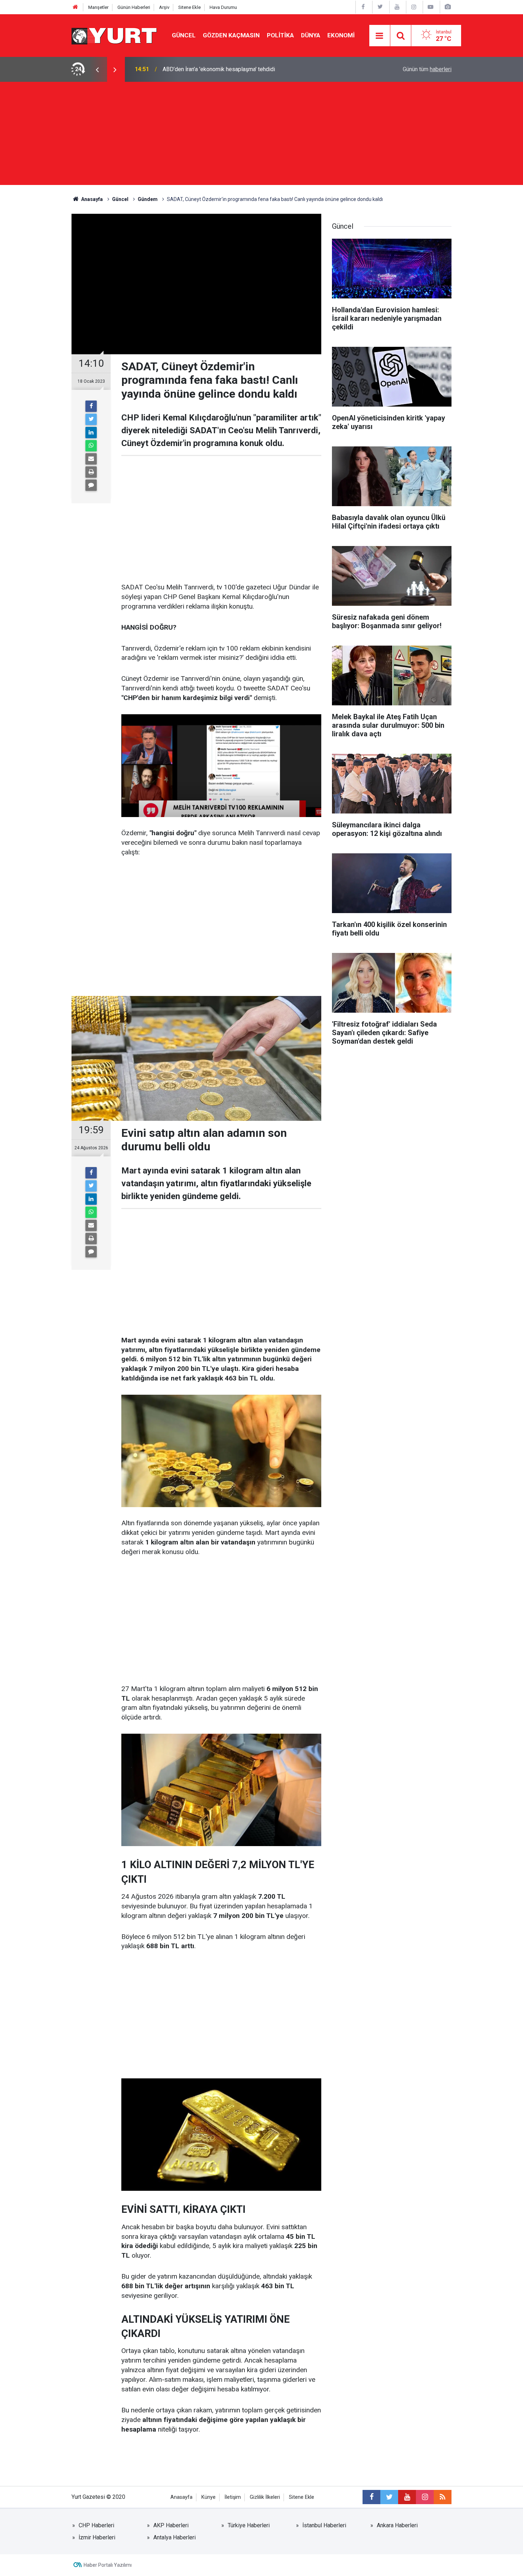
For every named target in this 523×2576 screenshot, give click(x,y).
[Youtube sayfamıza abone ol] (407, 2497)
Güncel (184, 35)
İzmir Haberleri (97, 2537)
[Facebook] (91, 406)
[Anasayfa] (75, 7)
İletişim (233, 2497)
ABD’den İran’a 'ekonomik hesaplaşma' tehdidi (219, 69)
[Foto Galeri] (448, 7)
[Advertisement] (261, 135)
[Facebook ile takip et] (371, 2497)
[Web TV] (430, 7)
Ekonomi (341, 35)
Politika (280, 35)
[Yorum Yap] (91, 485)
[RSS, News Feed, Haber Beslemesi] (443, 2497)
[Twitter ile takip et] (389, 2497)
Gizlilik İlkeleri (265, 2497)
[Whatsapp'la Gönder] (91, 446)
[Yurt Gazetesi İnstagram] (414, 7)
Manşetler (98, 7)
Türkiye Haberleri (249, 2525)
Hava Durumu (223, 7)
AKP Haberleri (171, 2525)
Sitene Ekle (189, 7)
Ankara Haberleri (397, 2525)
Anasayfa (181, 2497)
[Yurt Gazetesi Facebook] (363, 7)
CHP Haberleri (96, 2525)
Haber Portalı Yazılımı (108, 2565)
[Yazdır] (91, 472)
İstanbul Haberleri (324, 2525)
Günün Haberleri (134, 7)
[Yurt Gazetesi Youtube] (397, 7)
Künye (208, 2497)
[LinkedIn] (91, 433)
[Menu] (380, 36)
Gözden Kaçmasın (231, 35)
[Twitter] (91, 419)
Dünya (311, 35)
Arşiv (164, 7)
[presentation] (97, 69)
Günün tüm (427, 69)
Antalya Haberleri (175, 2537)
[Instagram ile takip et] (425, 2497)
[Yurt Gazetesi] (115, 35)
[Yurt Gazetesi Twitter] (380, 7)
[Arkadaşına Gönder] (91, 459)
